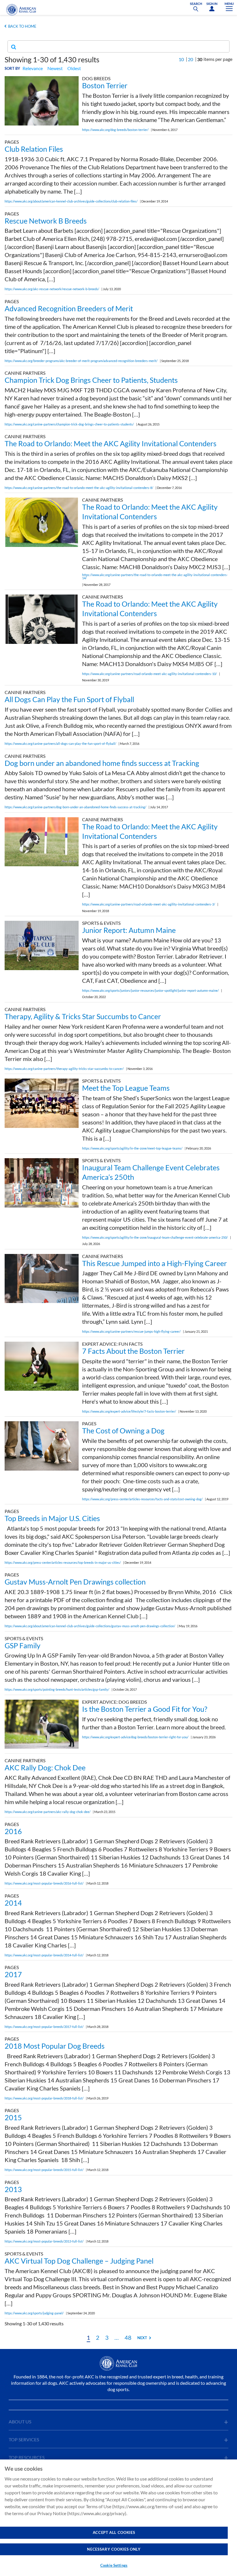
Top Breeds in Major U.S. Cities (52, 1518)
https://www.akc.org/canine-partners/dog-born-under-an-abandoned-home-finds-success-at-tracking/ (75, 807)
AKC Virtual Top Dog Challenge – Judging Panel (79, 2261)
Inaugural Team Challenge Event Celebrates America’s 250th (151, 1172)
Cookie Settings (114, 2565)
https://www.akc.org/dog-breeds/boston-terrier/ (115, 130)
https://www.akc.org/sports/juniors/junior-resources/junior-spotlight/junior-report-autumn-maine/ (150, 990)
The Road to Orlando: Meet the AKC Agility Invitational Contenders (111, 443)
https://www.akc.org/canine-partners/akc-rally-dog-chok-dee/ (48, 1812)
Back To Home (22, 26)
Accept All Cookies (114, 2532)
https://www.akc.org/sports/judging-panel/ (34, 2313)
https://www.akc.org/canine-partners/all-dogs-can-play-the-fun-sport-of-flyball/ (60, 744)
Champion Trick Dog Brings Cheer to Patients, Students (91, 380)
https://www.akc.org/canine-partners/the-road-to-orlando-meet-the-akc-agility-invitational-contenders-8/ (79, 488)
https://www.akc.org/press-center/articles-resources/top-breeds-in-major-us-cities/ (63, 1562)
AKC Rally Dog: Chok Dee (45, 1767)
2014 (13, 1903)
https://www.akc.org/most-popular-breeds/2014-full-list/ (44, 1955)
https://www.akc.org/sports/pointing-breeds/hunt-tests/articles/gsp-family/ (57, 1689)
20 (190, 59)
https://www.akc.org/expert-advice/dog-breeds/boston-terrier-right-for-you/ (135, 1737)
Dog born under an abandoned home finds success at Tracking (102, 763)
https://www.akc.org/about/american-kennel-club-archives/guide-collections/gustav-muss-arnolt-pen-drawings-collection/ (90, 1626)
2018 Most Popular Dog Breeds (55, 2046)
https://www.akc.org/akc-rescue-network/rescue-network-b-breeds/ (52, 289)
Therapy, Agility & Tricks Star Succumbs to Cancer (83, 1016)
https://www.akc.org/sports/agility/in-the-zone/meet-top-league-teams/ (132, 1148)
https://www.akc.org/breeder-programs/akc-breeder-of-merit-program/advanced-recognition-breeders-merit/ (81, 361)
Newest (55, 68)
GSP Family (23, 1645)
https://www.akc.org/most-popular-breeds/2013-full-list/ (44, 2241)
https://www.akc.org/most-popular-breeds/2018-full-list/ (44, 2098)
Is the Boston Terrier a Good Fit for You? (145, 1709)
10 (181, 59)
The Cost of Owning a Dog (123, 1431)
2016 (13, 1831)
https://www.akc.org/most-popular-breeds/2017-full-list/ (44, 2027)
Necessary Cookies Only (114, 2549)
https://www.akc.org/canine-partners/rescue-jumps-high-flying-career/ (131, 1331)
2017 (13, 1974)
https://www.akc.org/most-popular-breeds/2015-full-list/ (44, 2170)
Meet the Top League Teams (126, 1088)
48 (128, 2337)
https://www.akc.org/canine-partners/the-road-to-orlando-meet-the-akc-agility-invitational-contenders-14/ (155, 576)
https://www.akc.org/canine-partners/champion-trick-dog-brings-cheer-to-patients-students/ (69, 424)
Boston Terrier (105, 85)
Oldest (74, 68)
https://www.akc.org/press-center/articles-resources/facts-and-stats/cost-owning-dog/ (142, 1499)
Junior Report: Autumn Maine (129, 930)
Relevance (33, 68)
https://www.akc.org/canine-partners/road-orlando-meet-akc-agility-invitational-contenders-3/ (149, 904)
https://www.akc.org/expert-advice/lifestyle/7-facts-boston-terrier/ (129, 1411)
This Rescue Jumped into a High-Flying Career (154, 1263)
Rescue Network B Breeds (46, 221)
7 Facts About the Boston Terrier (133, 1351)
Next (142, 2338)
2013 (13, 2189)
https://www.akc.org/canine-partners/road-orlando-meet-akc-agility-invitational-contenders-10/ (149, 674)
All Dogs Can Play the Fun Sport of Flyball (69, 699)
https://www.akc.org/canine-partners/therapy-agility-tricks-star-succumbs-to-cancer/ (64, 1069)
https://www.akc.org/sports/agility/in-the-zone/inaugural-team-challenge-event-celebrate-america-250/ (155, 1237)
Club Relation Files (34, 149)
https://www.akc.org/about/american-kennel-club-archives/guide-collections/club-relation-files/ (71, 201)
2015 (13, 2117)
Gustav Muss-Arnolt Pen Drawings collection (75, 1582)
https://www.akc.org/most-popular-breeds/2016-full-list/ (44, 1883)
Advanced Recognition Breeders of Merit (69, 308)
